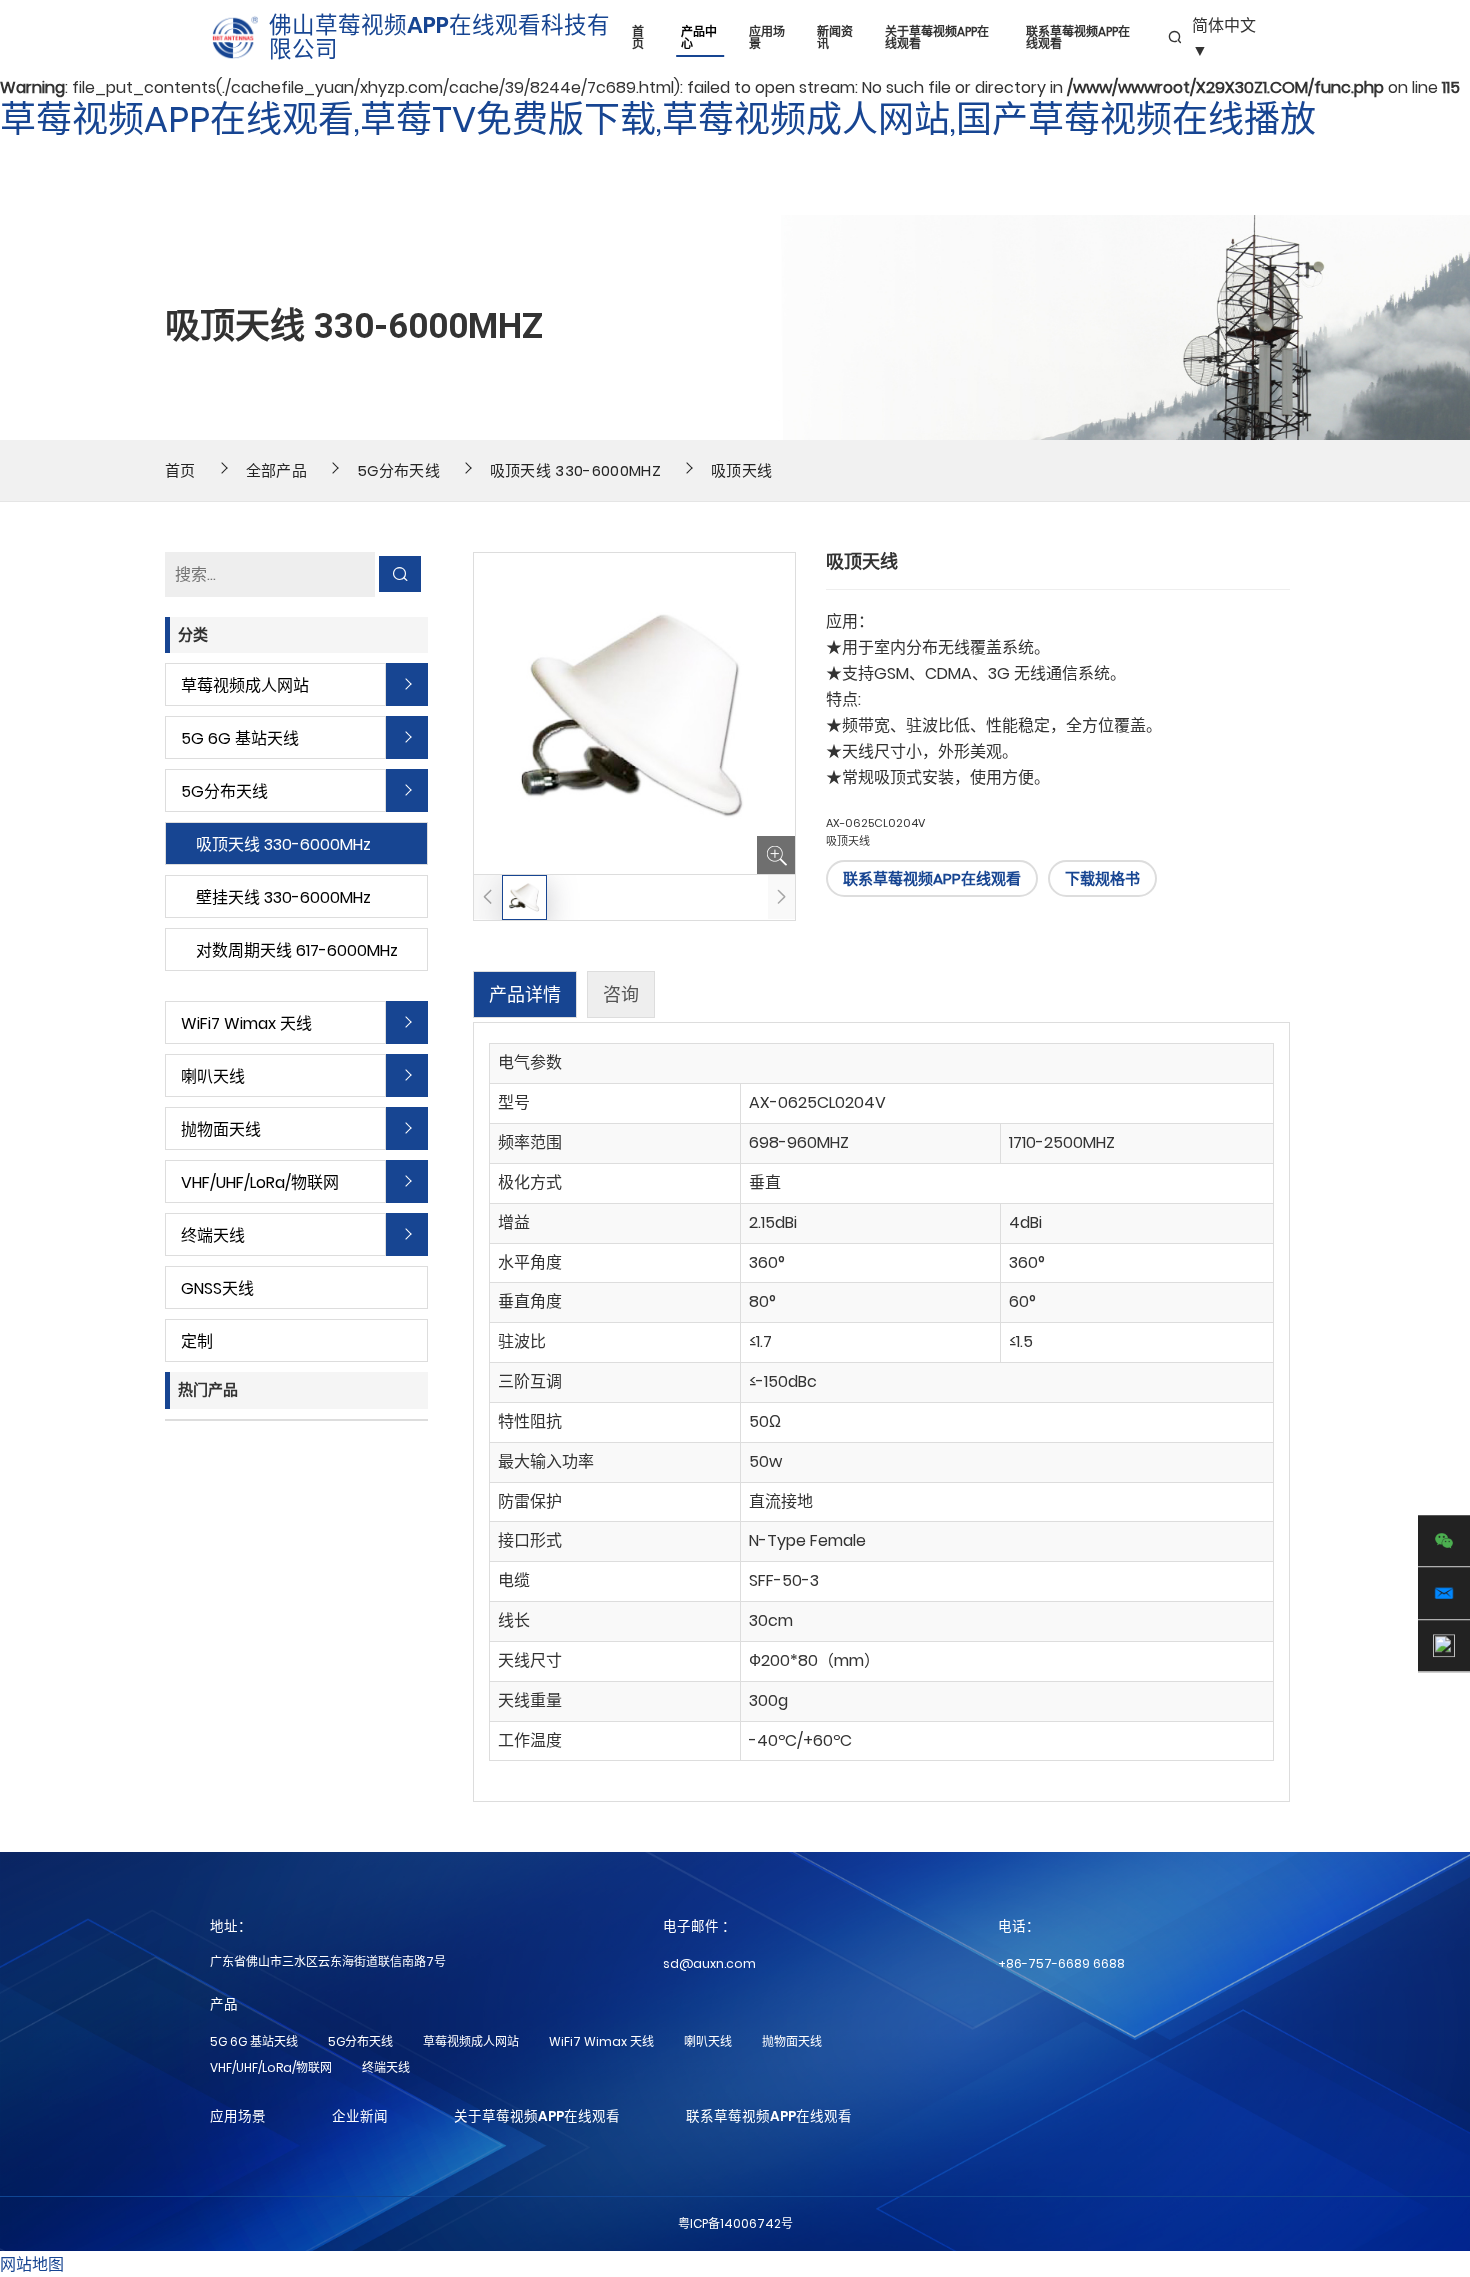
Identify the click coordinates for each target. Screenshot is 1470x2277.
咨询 (621, 994)
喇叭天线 (213, 1076)
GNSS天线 (217, 1288)
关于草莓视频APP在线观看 (937, 38)
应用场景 (767, 38)
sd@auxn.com (709, 1963)
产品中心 (699, 38)
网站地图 (32, 2264)
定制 (197, 1341)
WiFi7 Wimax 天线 (246, 1023)
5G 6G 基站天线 (240, 738)
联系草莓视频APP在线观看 (1078, 38)
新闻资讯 (835, 38)
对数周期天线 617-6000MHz (297, 950)
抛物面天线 (221, 1129)
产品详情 (525, 994)
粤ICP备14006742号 (735, 2223)
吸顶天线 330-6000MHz (575, 470)
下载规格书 (1102, 878)
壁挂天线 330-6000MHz (283, 897)
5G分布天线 (398, 470)
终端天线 (213, 1235)
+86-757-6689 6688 (1061, 1963)
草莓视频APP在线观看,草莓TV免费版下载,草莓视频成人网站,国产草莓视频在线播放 (658, 119)
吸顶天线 (741, 470)
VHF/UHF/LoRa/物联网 (260, 1182)
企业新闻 (360, 2116)
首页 (638, 38)
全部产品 (276, 470)
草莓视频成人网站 (245, 685)
